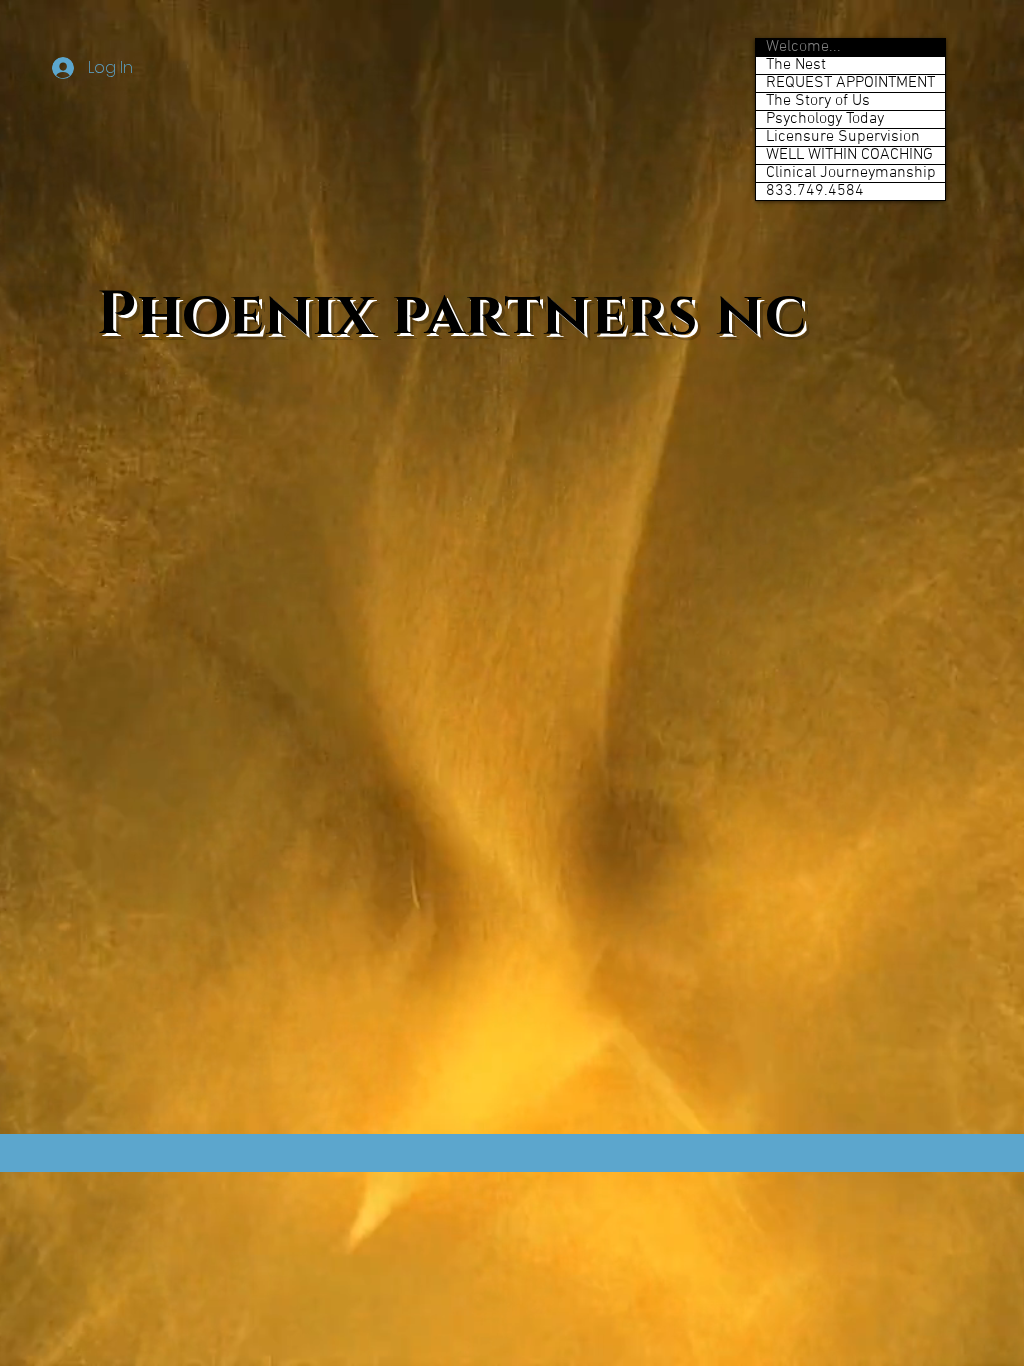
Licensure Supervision (843, 137)
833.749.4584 (815, 191)
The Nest (796, 65)
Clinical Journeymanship (851, 173)
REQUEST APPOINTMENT (850, 83)
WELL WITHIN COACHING (849, 155)
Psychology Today (825, 119)
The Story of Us (818, 101)
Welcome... (803, 47)
